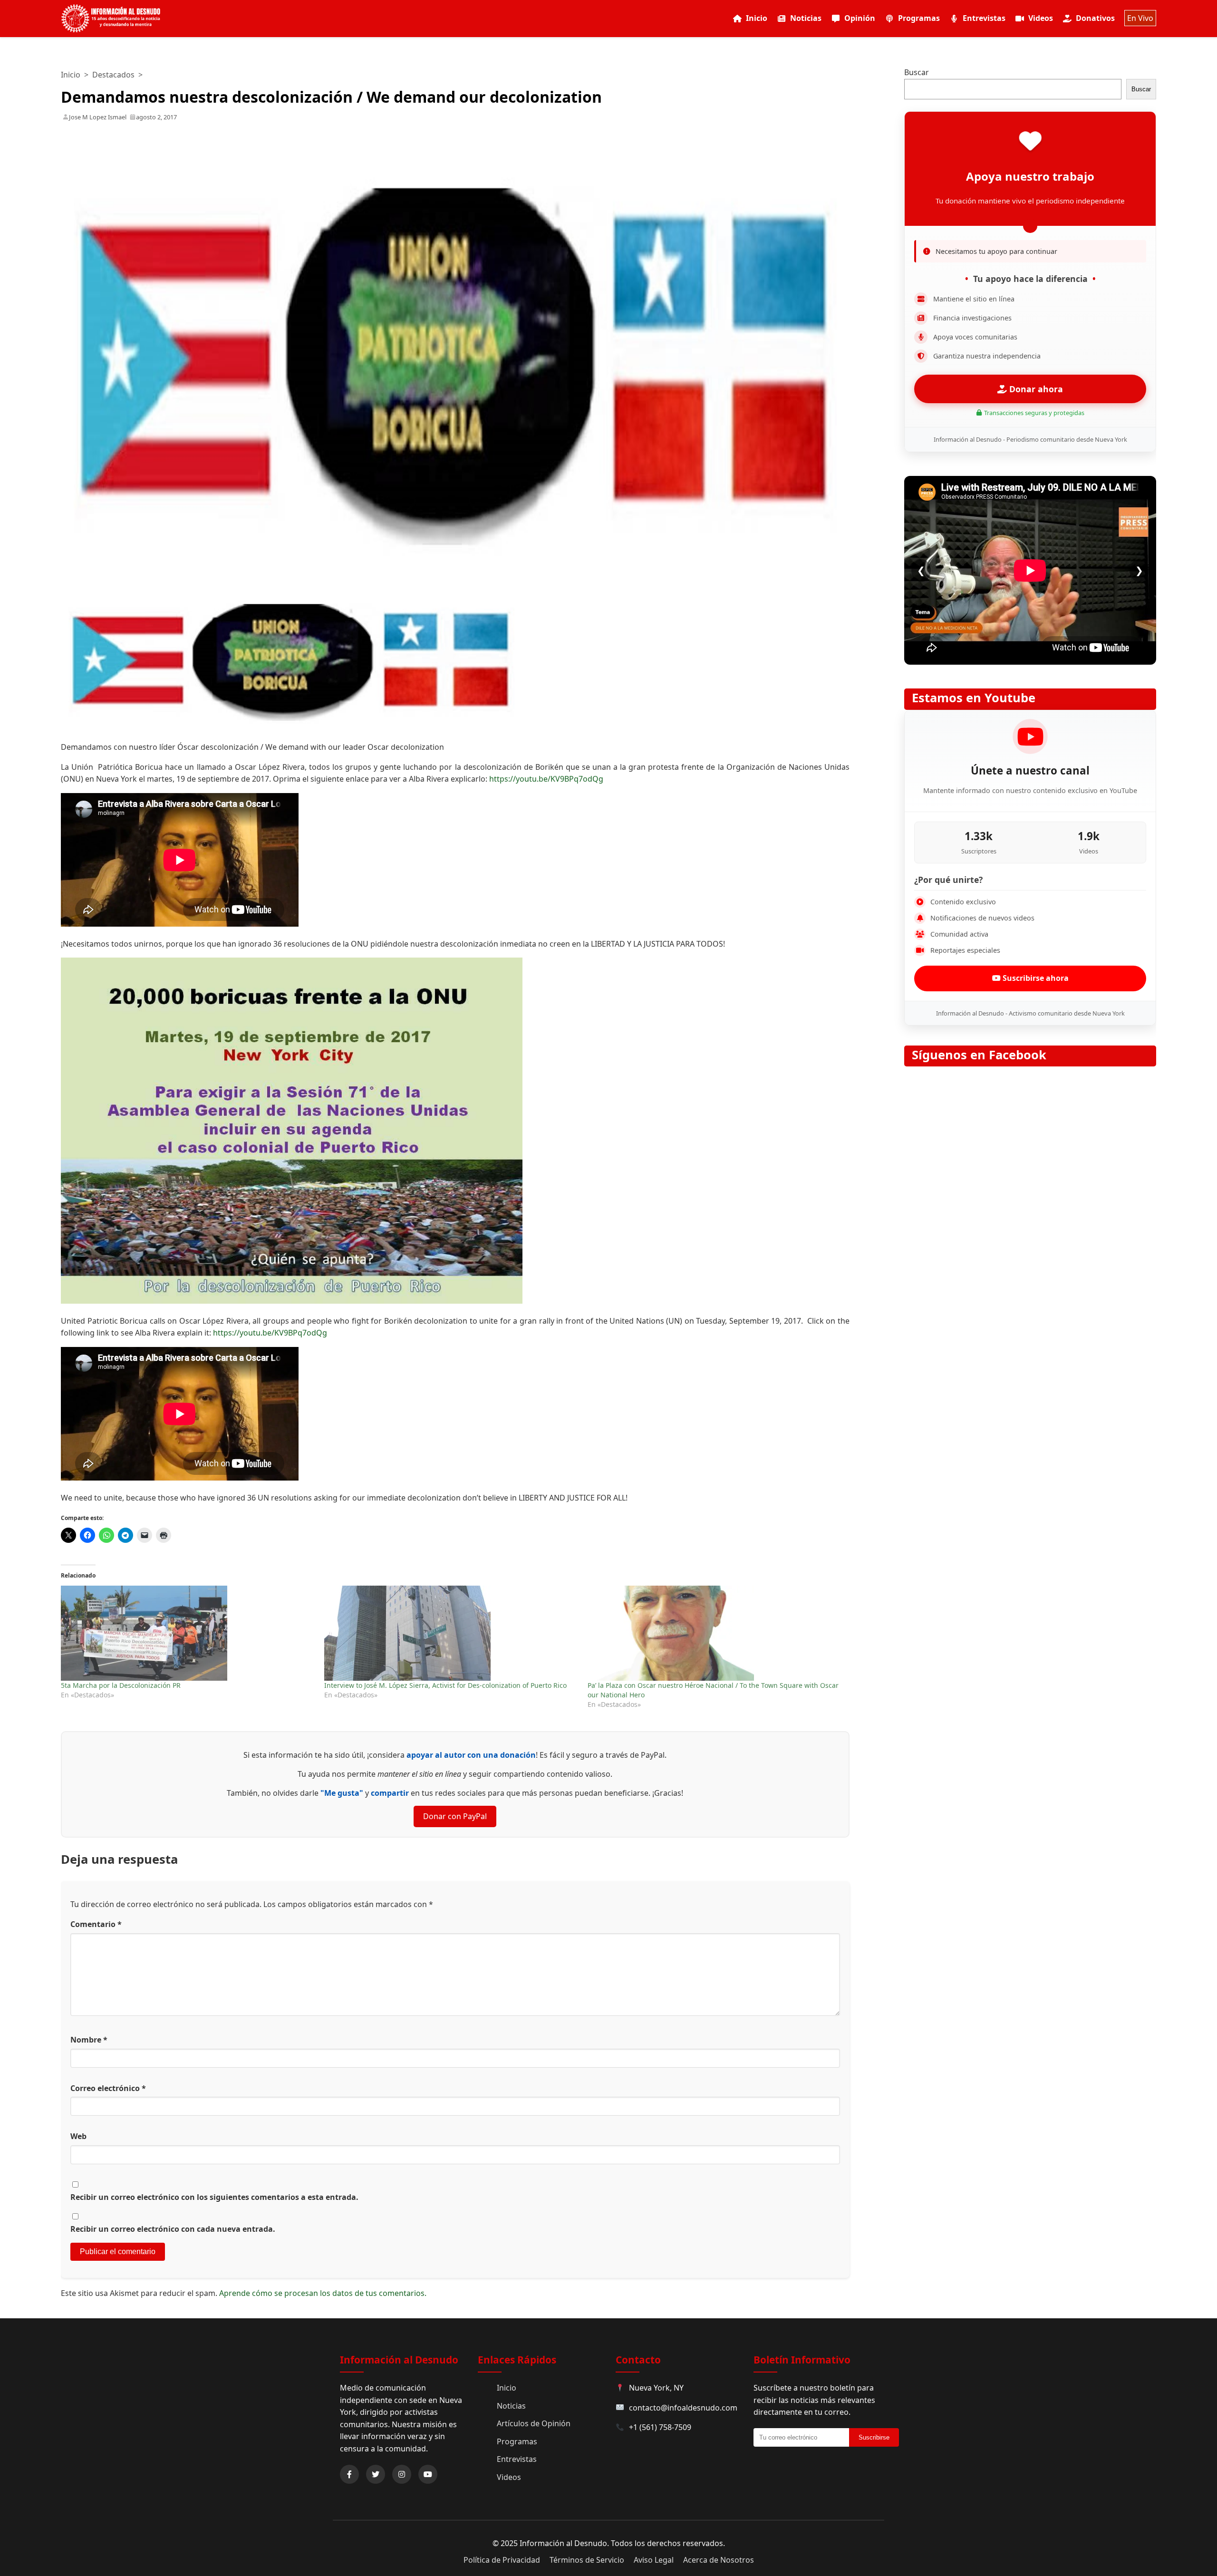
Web (78, 2136)
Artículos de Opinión (534, 2423)
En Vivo (1140, 18)
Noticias (806, 18)
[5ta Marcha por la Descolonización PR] (188, 1633)
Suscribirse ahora (1035, 978)
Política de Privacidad (502, 2560)
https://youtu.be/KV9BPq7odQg (546, 779)
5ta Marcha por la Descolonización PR (121, 1685)
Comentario (96, 1924)
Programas (919, 18)
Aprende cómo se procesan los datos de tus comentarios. (323, 2293)
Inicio (757, 18)
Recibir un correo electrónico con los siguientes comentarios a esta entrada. (214, 2197)
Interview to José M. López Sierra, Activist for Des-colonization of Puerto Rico (445, 1685)
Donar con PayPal (455, 1816)
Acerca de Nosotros (719, 2560)
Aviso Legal (654, 2560)
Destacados (113, 75)
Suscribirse (874, 2437)
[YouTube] (428, 2474)
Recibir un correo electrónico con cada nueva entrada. (173, 2229)
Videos (1041, 18)
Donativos (1095, 18)
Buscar (917, 72)
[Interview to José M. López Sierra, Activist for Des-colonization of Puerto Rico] (451, 1633)
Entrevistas (984, 18)
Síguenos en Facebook (979, 1055)
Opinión (860, 18)
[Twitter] (376, 2474)
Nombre (89, 2040)
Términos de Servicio (587, 2560)
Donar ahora (1035, 389)
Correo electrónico (108, 2088)
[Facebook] (349, 2474)
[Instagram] (402, 2474)
